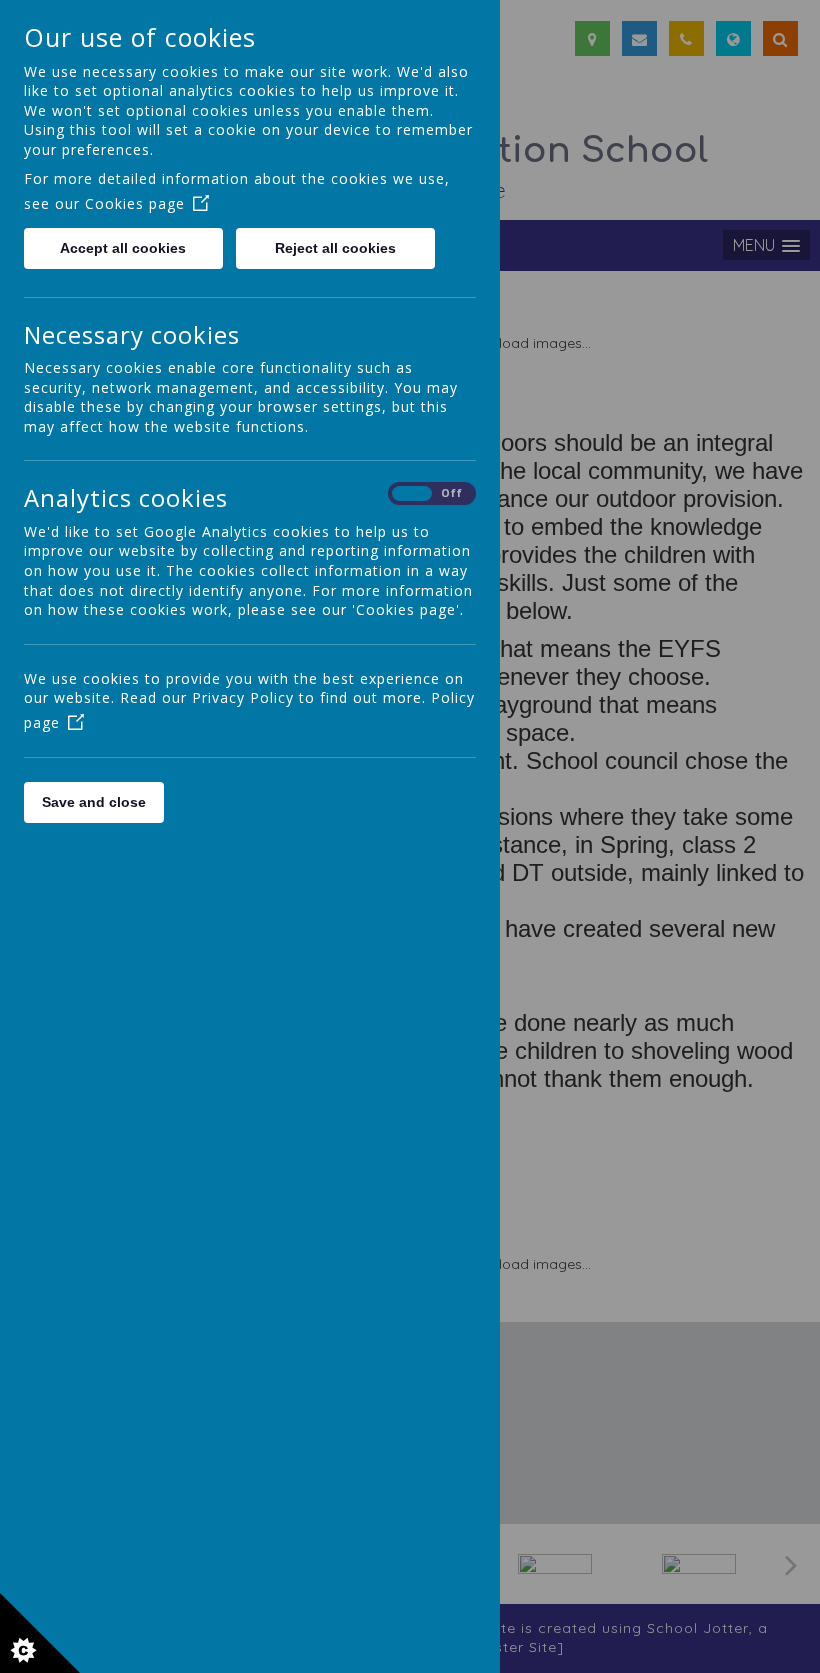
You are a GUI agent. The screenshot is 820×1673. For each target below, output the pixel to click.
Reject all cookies (335, 248)
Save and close (94, 802)
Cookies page (135, 203)
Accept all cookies (123, 248)
